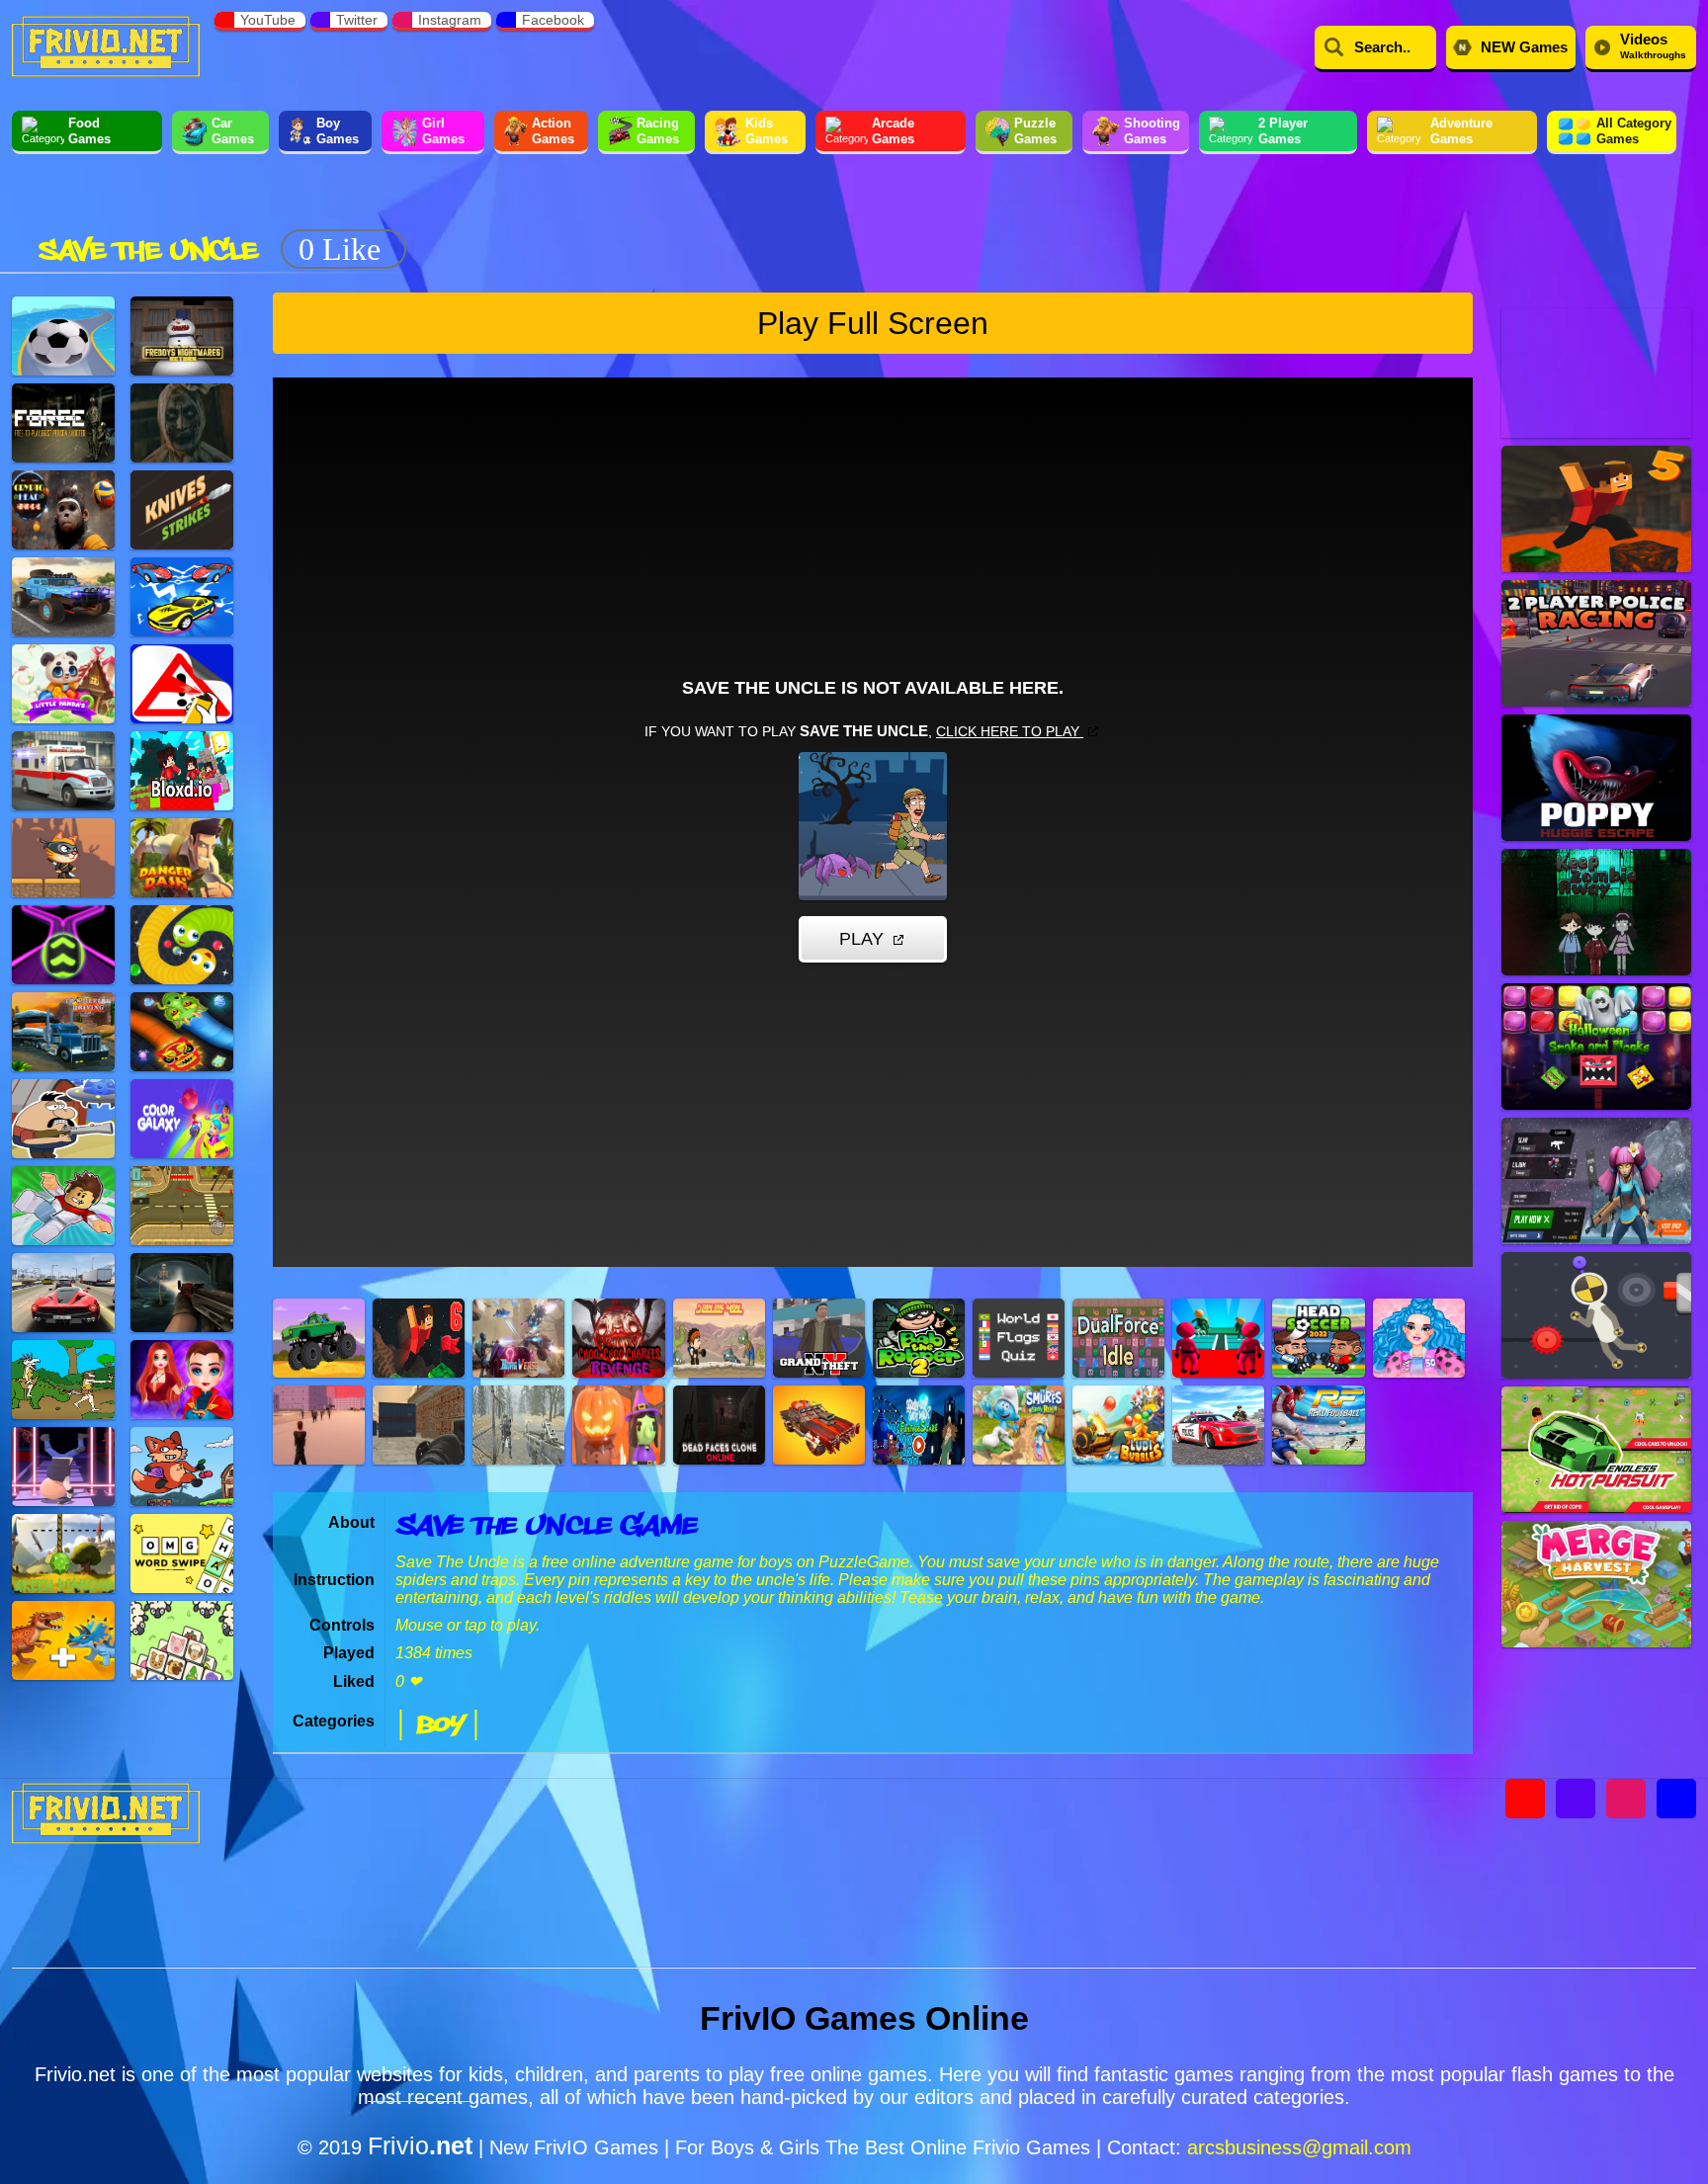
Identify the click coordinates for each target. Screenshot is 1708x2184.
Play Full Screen (873, 323)
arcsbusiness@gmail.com (1299, 2147)
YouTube (268, 20)
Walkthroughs (1653, 45)
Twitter (357, 20)
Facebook (553, 20)
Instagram (450, 20)
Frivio (420, 2145)
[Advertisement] (776, 215)
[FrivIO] (106, 44)
